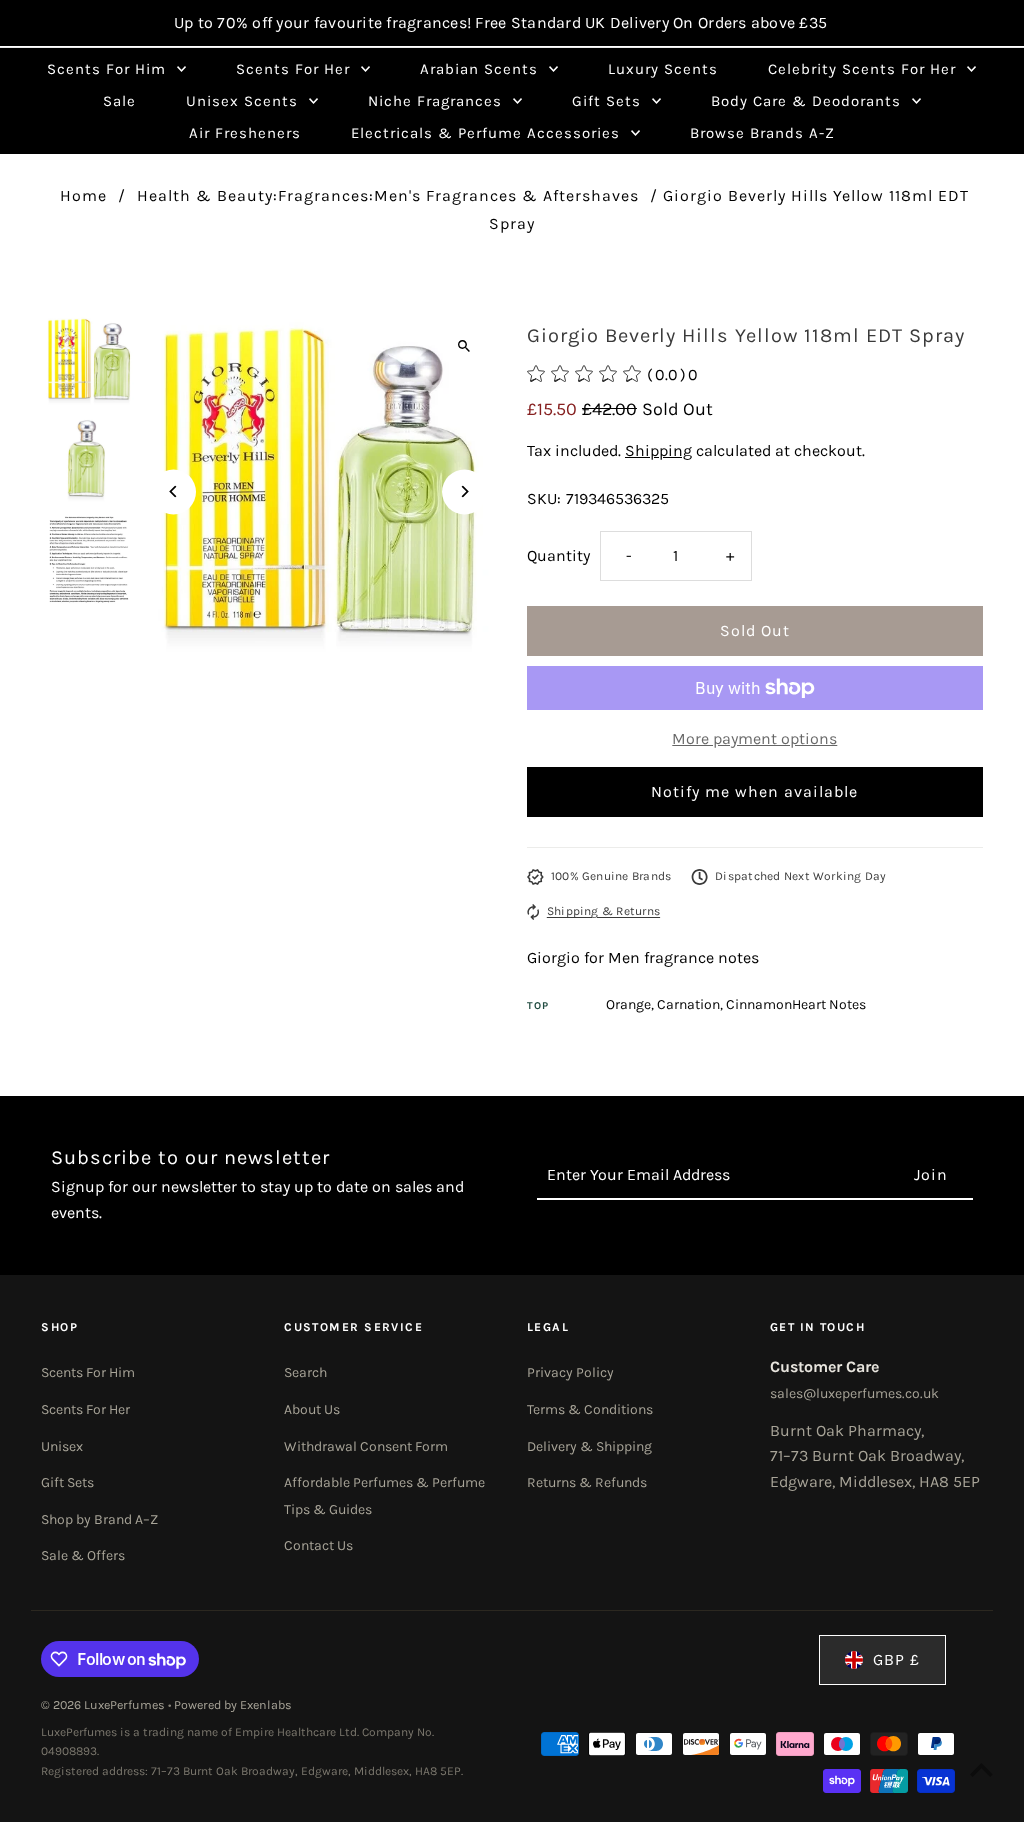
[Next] (464, 491)
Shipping (658, 450)
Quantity (558, 555)
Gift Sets (67, 1482)
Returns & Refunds (587, 1482)
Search (305, 1372)
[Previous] (173, 491)
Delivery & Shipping (589, 1446)
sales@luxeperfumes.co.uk (854, 1393)
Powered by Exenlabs (233, 1705)
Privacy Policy (570, 1372)
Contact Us (318, 1545)
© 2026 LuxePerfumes (104, 1705)
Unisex (62, 1446)
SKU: (544, 498)
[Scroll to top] (981, 1769)
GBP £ (896, 1659)
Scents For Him (88, 1372)
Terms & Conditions (590, 1409)
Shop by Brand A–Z (99, 1519)
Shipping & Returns (603, 911)
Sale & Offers (83, 1555)
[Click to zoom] (464, 346)
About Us (312, 1409)
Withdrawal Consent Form (366, 1446)
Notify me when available (754, 791)
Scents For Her (85, 1409)
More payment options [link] (754, 738)
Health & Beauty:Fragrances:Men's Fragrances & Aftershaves (388, 195)
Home (83, 195)
